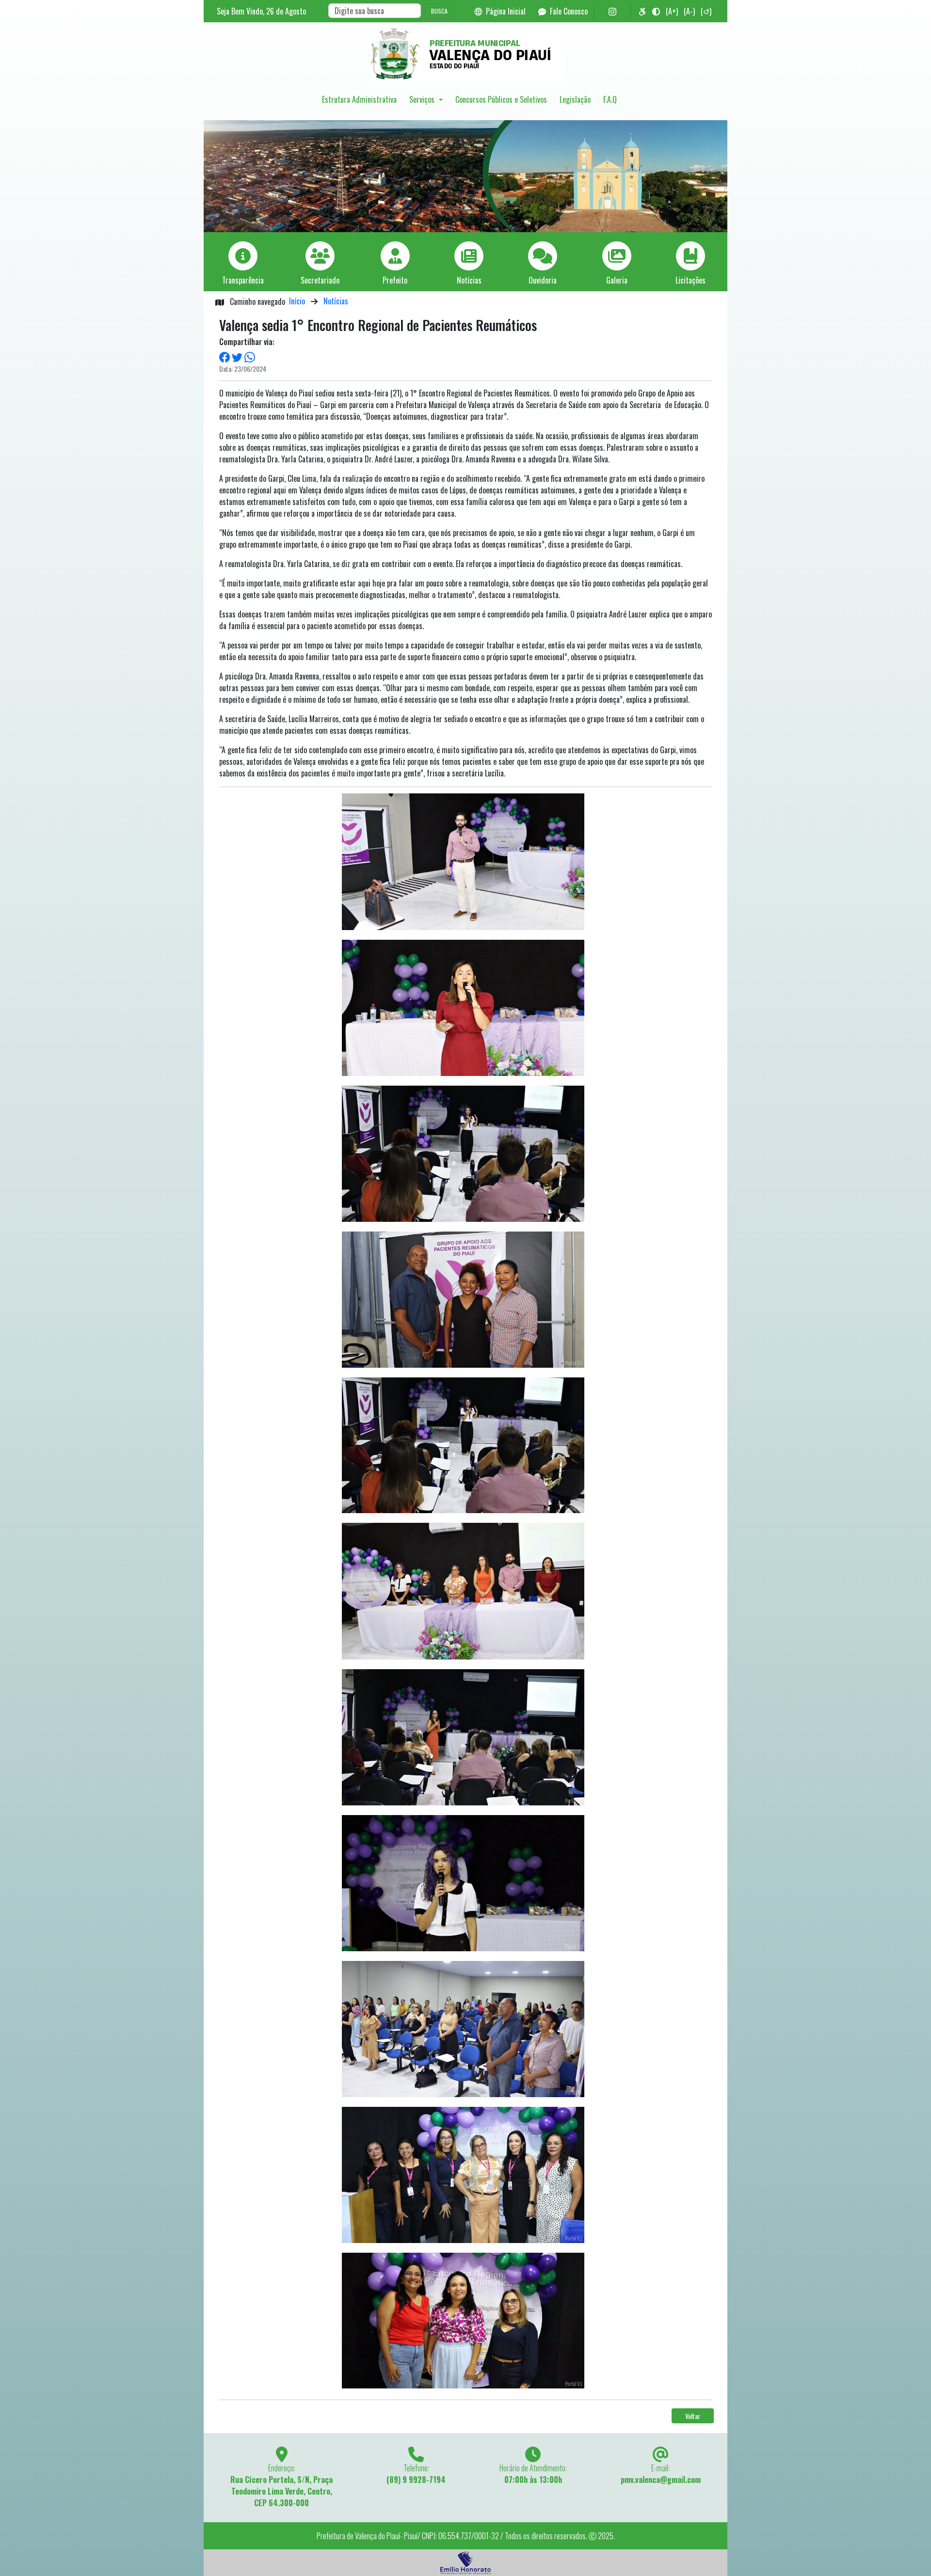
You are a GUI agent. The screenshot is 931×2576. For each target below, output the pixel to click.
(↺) (706, 11)
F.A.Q (610, 99)
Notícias (336, 301)
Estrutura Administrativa (359, 99)
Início (297, 301)
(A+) (672, 11)
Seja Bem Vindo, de (261, 11)
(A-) (689, 11)
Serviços (423, 99)
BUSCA (439, 11)
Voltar (693, 2416)
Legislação (575, 99)
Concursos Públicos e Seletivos (501, 99)
